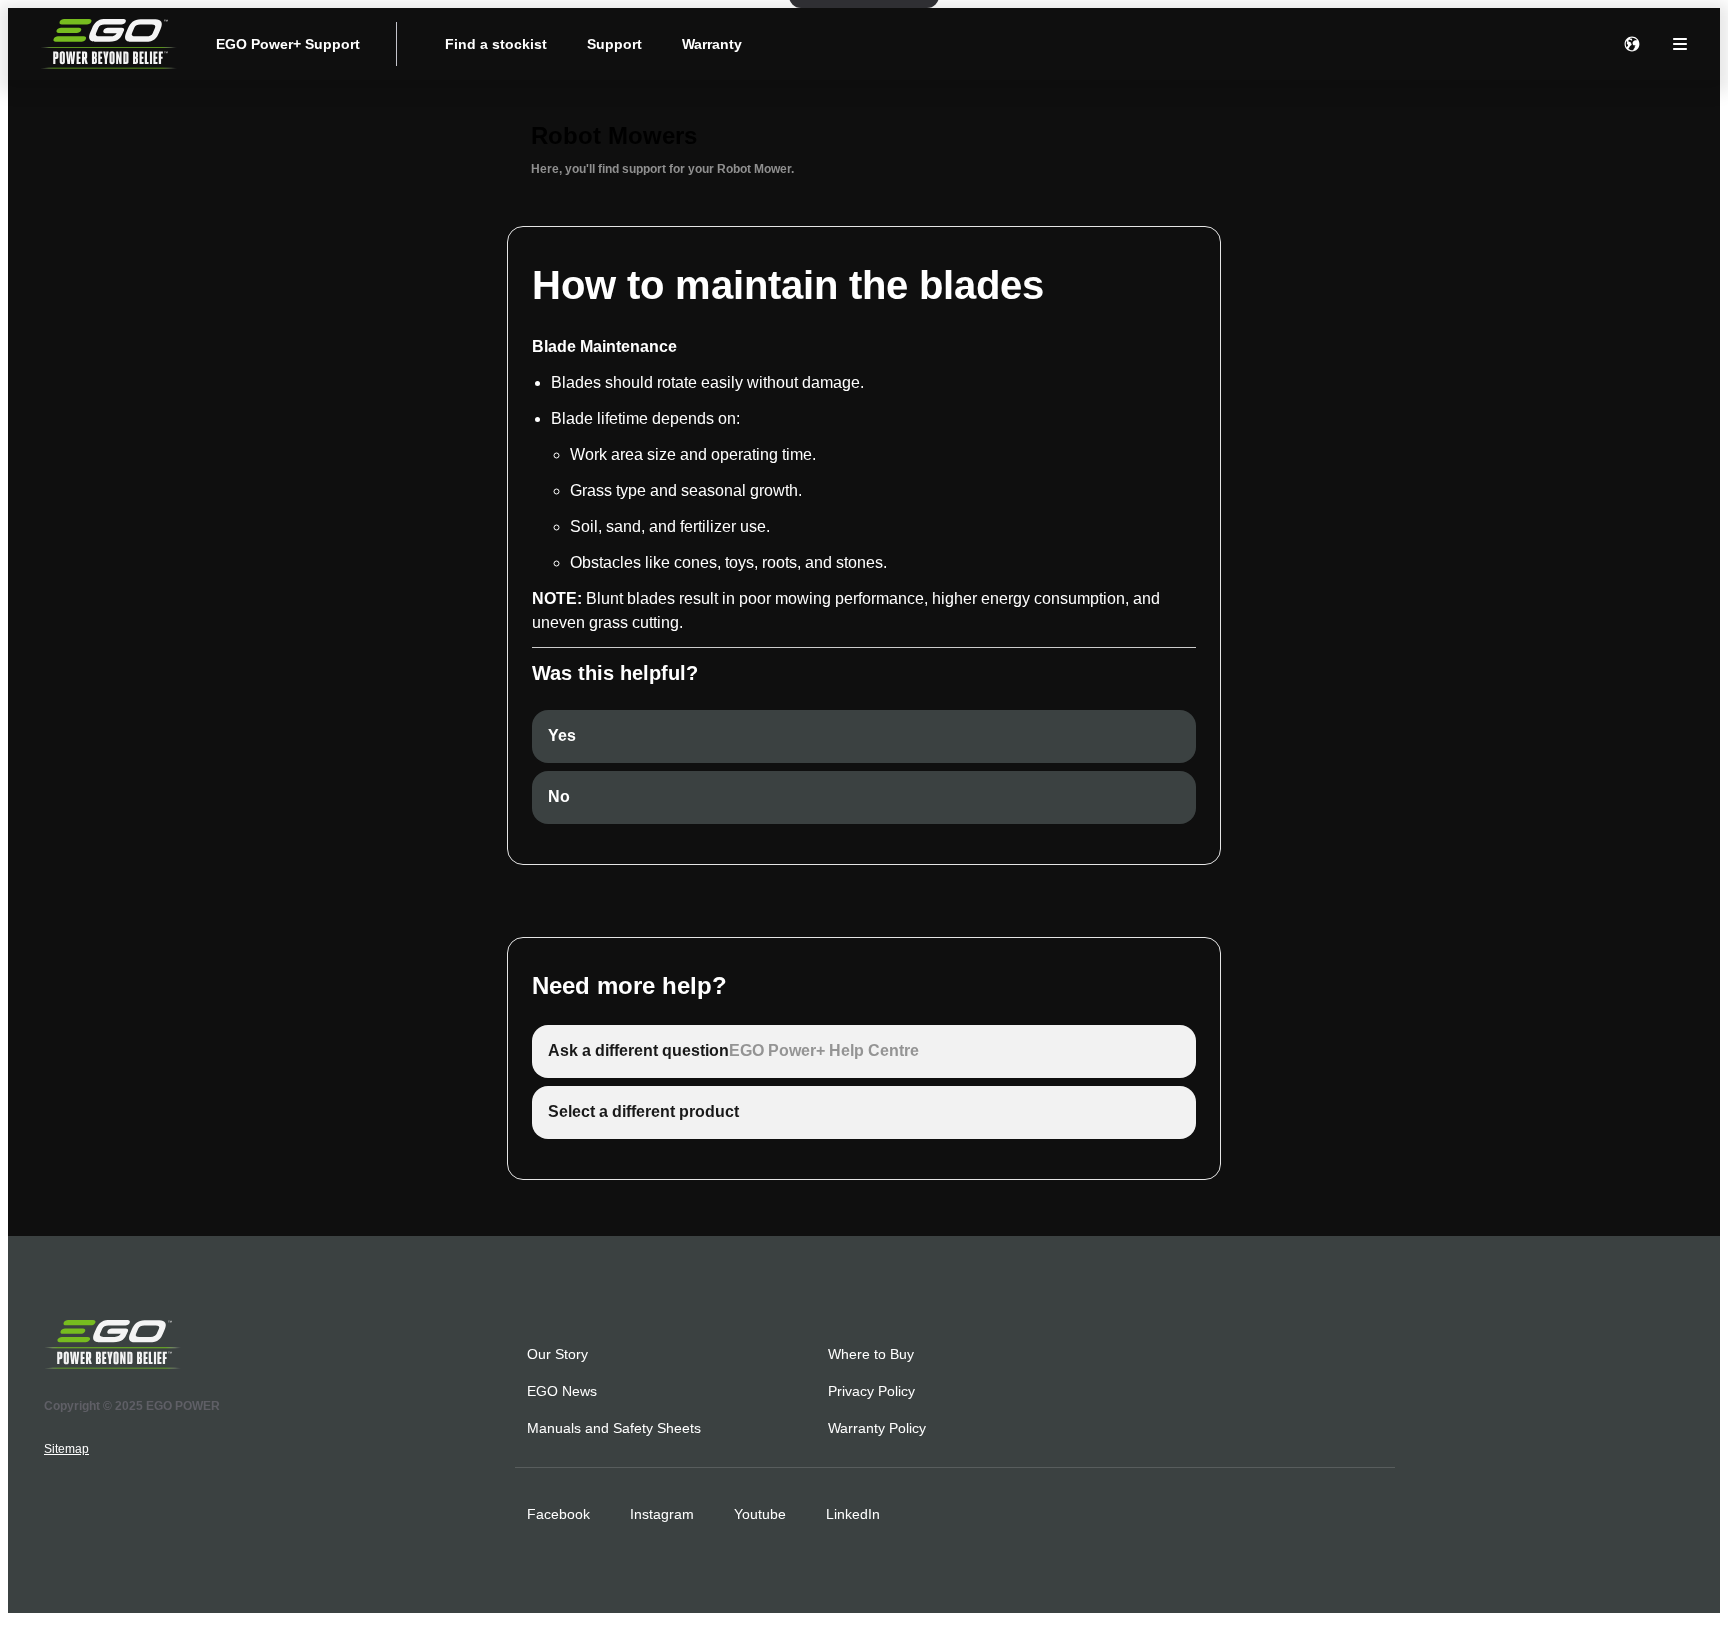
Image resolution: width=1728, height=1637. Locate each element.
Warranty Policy (877, 1428)
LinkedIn (853, 1514)
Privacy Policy (871, 1391)
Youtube (760, 1514)
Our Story (557, 1354)
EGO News (562, 1391)
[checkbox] (864, 736)
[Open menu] (1680, 44)
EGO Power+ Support (288, 44)
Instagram (662, 1514)
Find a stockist (496, 44)
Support (614, 44)
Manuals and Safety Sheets (614, 1428)
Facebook (558, 1514)
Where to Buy (871, 1354)
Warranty (712, 44)
